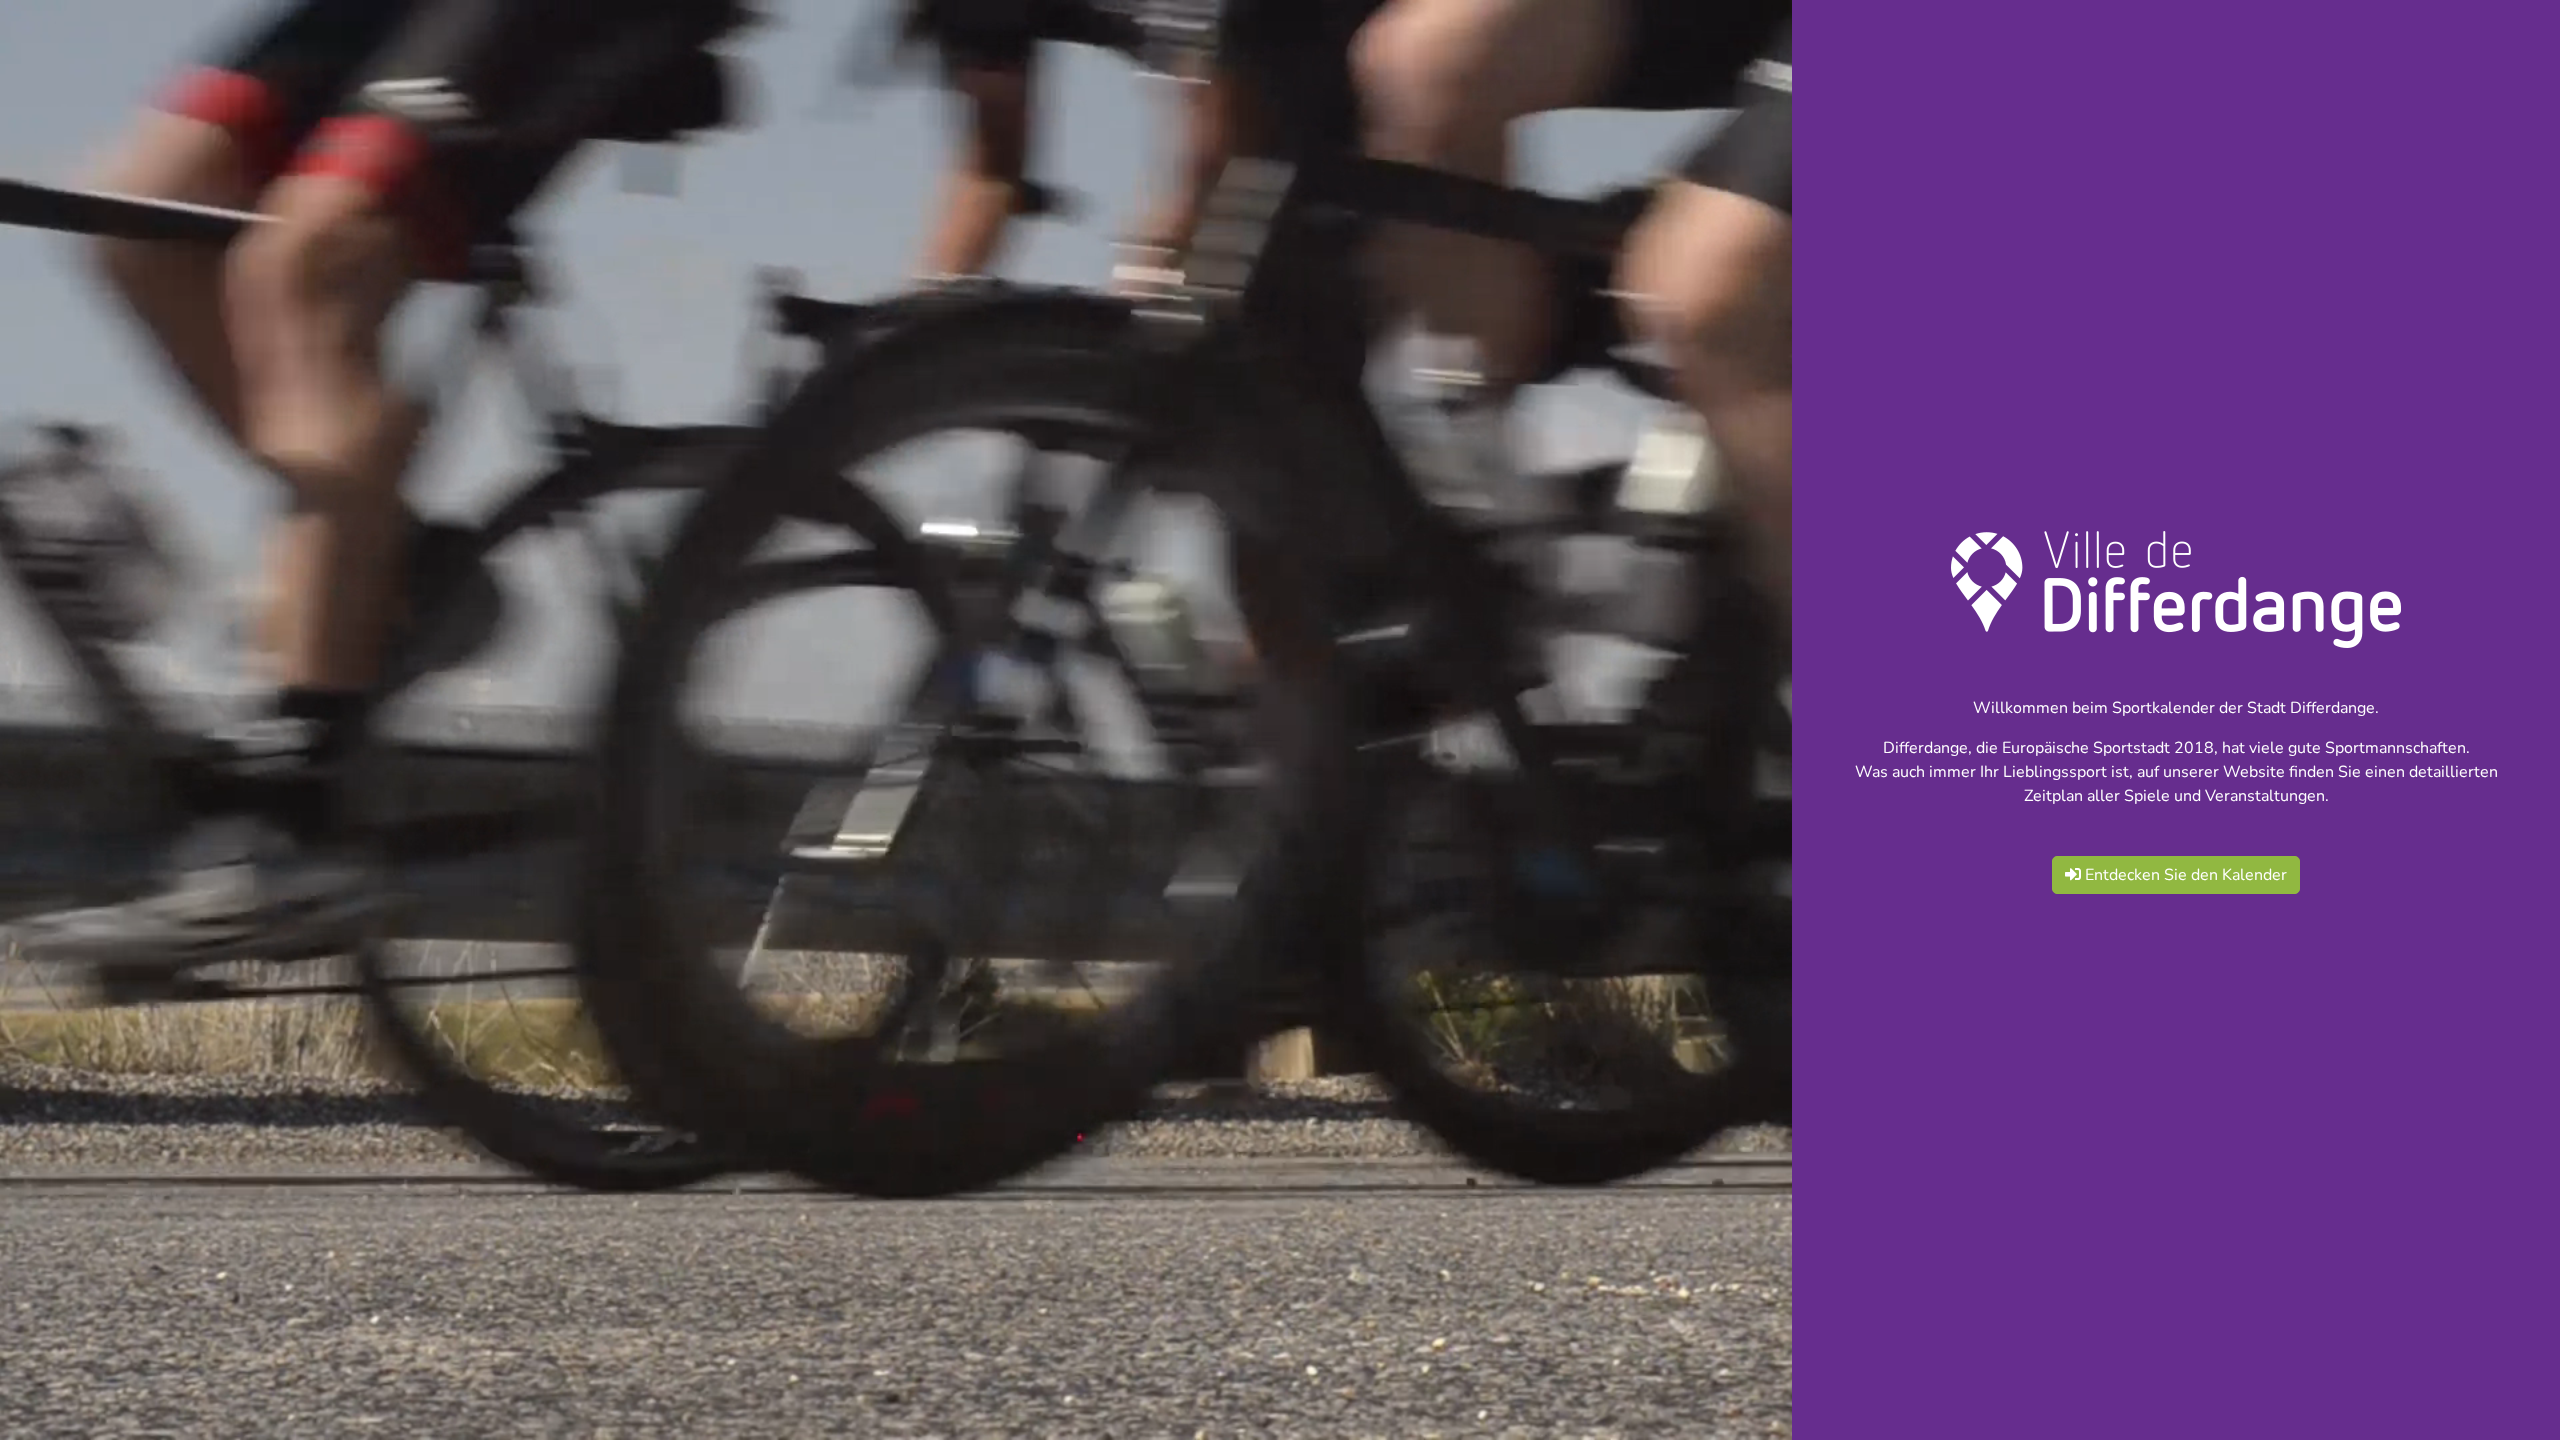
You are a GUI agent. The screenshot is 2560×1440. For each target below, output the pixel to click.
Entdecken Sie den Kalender (2184, 875)
